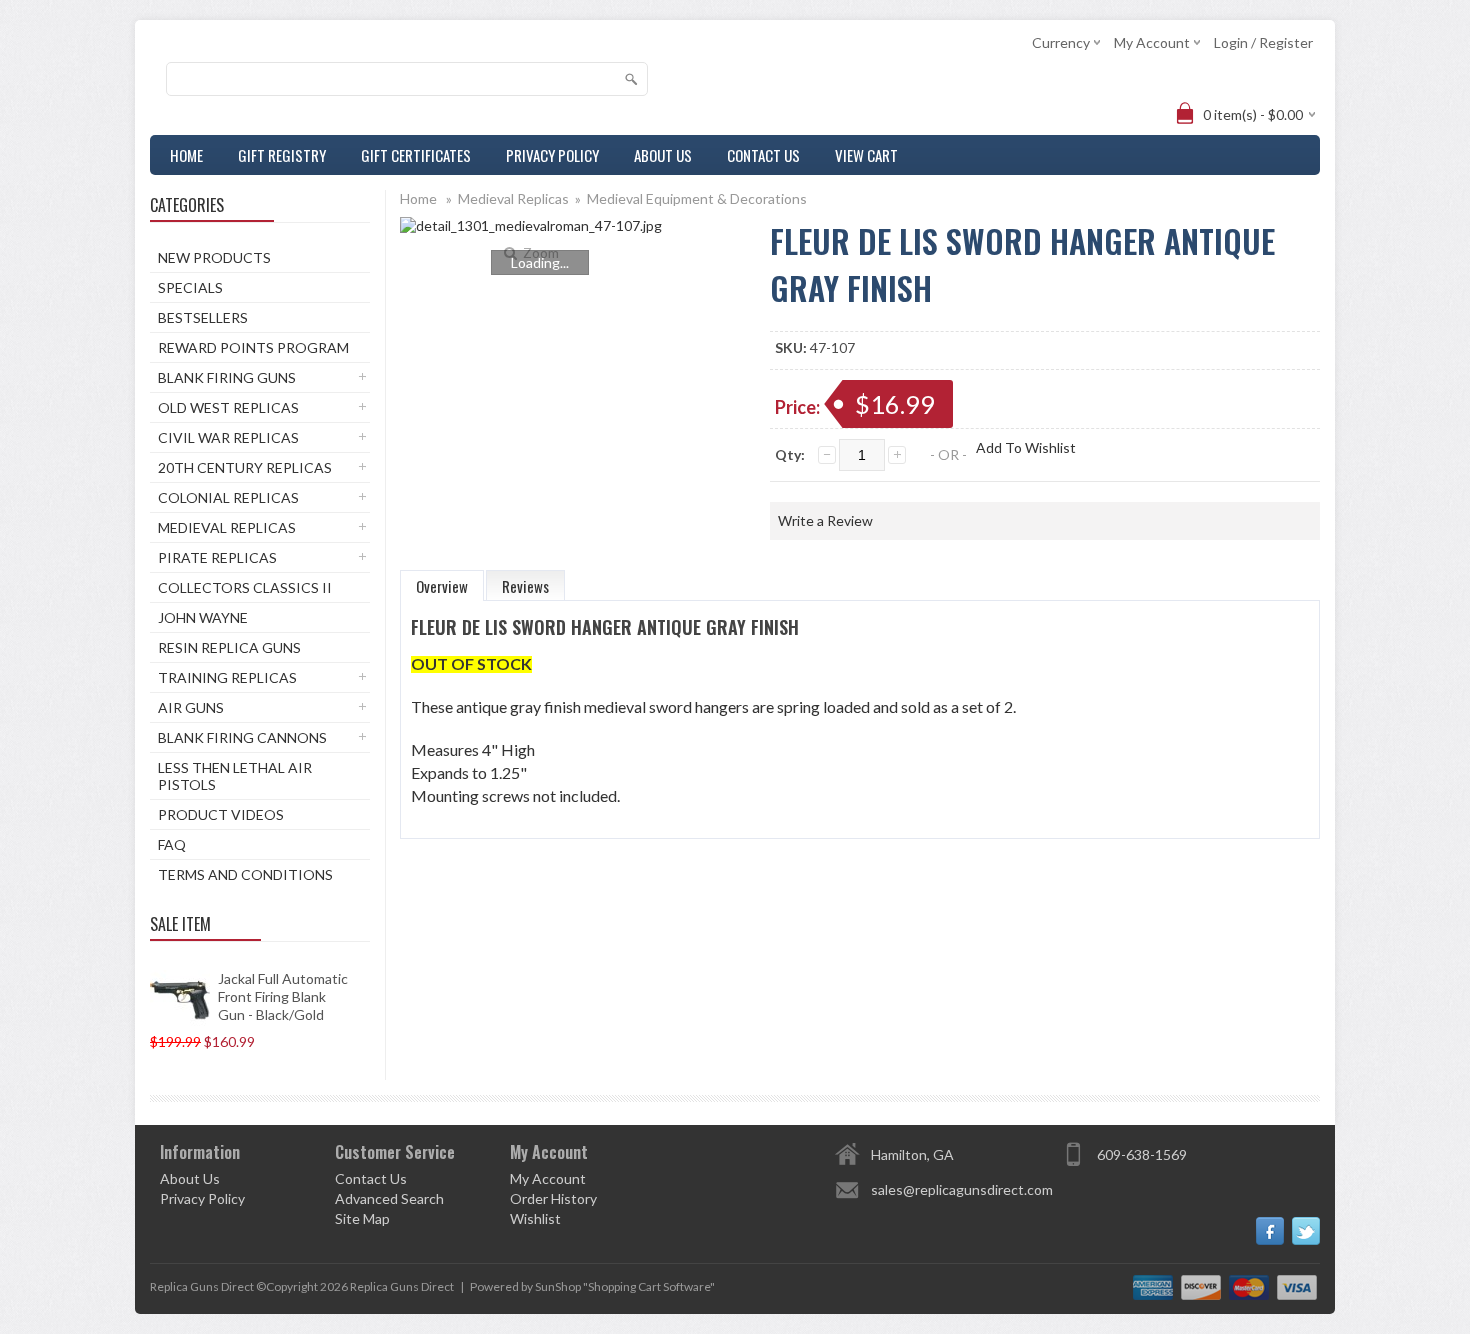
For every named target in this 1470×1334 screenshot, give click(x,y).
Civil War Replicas (228, 437)
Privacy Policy (552, 155)
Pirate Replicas (217, 557)
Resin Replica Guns (229, 647)
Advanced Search (389, 1198)
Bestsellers (203, 317)
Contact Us (763, 155)
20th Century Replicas (245, 467)
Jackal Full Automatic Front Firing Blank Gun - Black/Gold (283, 996)
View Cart (866, 155)
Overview (442, 586)
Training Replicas (227, 677)
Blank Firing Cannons (242, 737)
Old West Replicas (228, 407)
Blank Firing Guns (227, 377)
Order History (553, 1198)
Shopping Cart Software (649, 1286)
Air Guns (191, 707)
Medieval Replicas (227, 527)
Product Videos (221, 814)
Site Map (362, 1218)
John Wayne (203, 617)
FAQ (172, 844)
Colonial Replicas (228, 497)
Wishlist (535, 1218)
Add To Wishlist (1026, 447)
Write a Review (825, 520)
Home (186, 155)
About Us (663, 155)
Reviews (525, 586)
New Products (214, 257)
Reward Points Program (253, 347)
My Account (548, 1178)
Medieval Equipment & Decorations (697, 198)
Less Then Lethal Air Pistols (235, 776)
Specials (190, 287)
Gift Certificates (416, 155)
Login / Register (1263, 42)
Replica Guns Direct (402, 1286)
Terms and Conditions (245, 874)
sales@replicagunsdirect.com (962, 1189)
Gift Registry (282, 155)
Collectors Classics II (245, 587)
